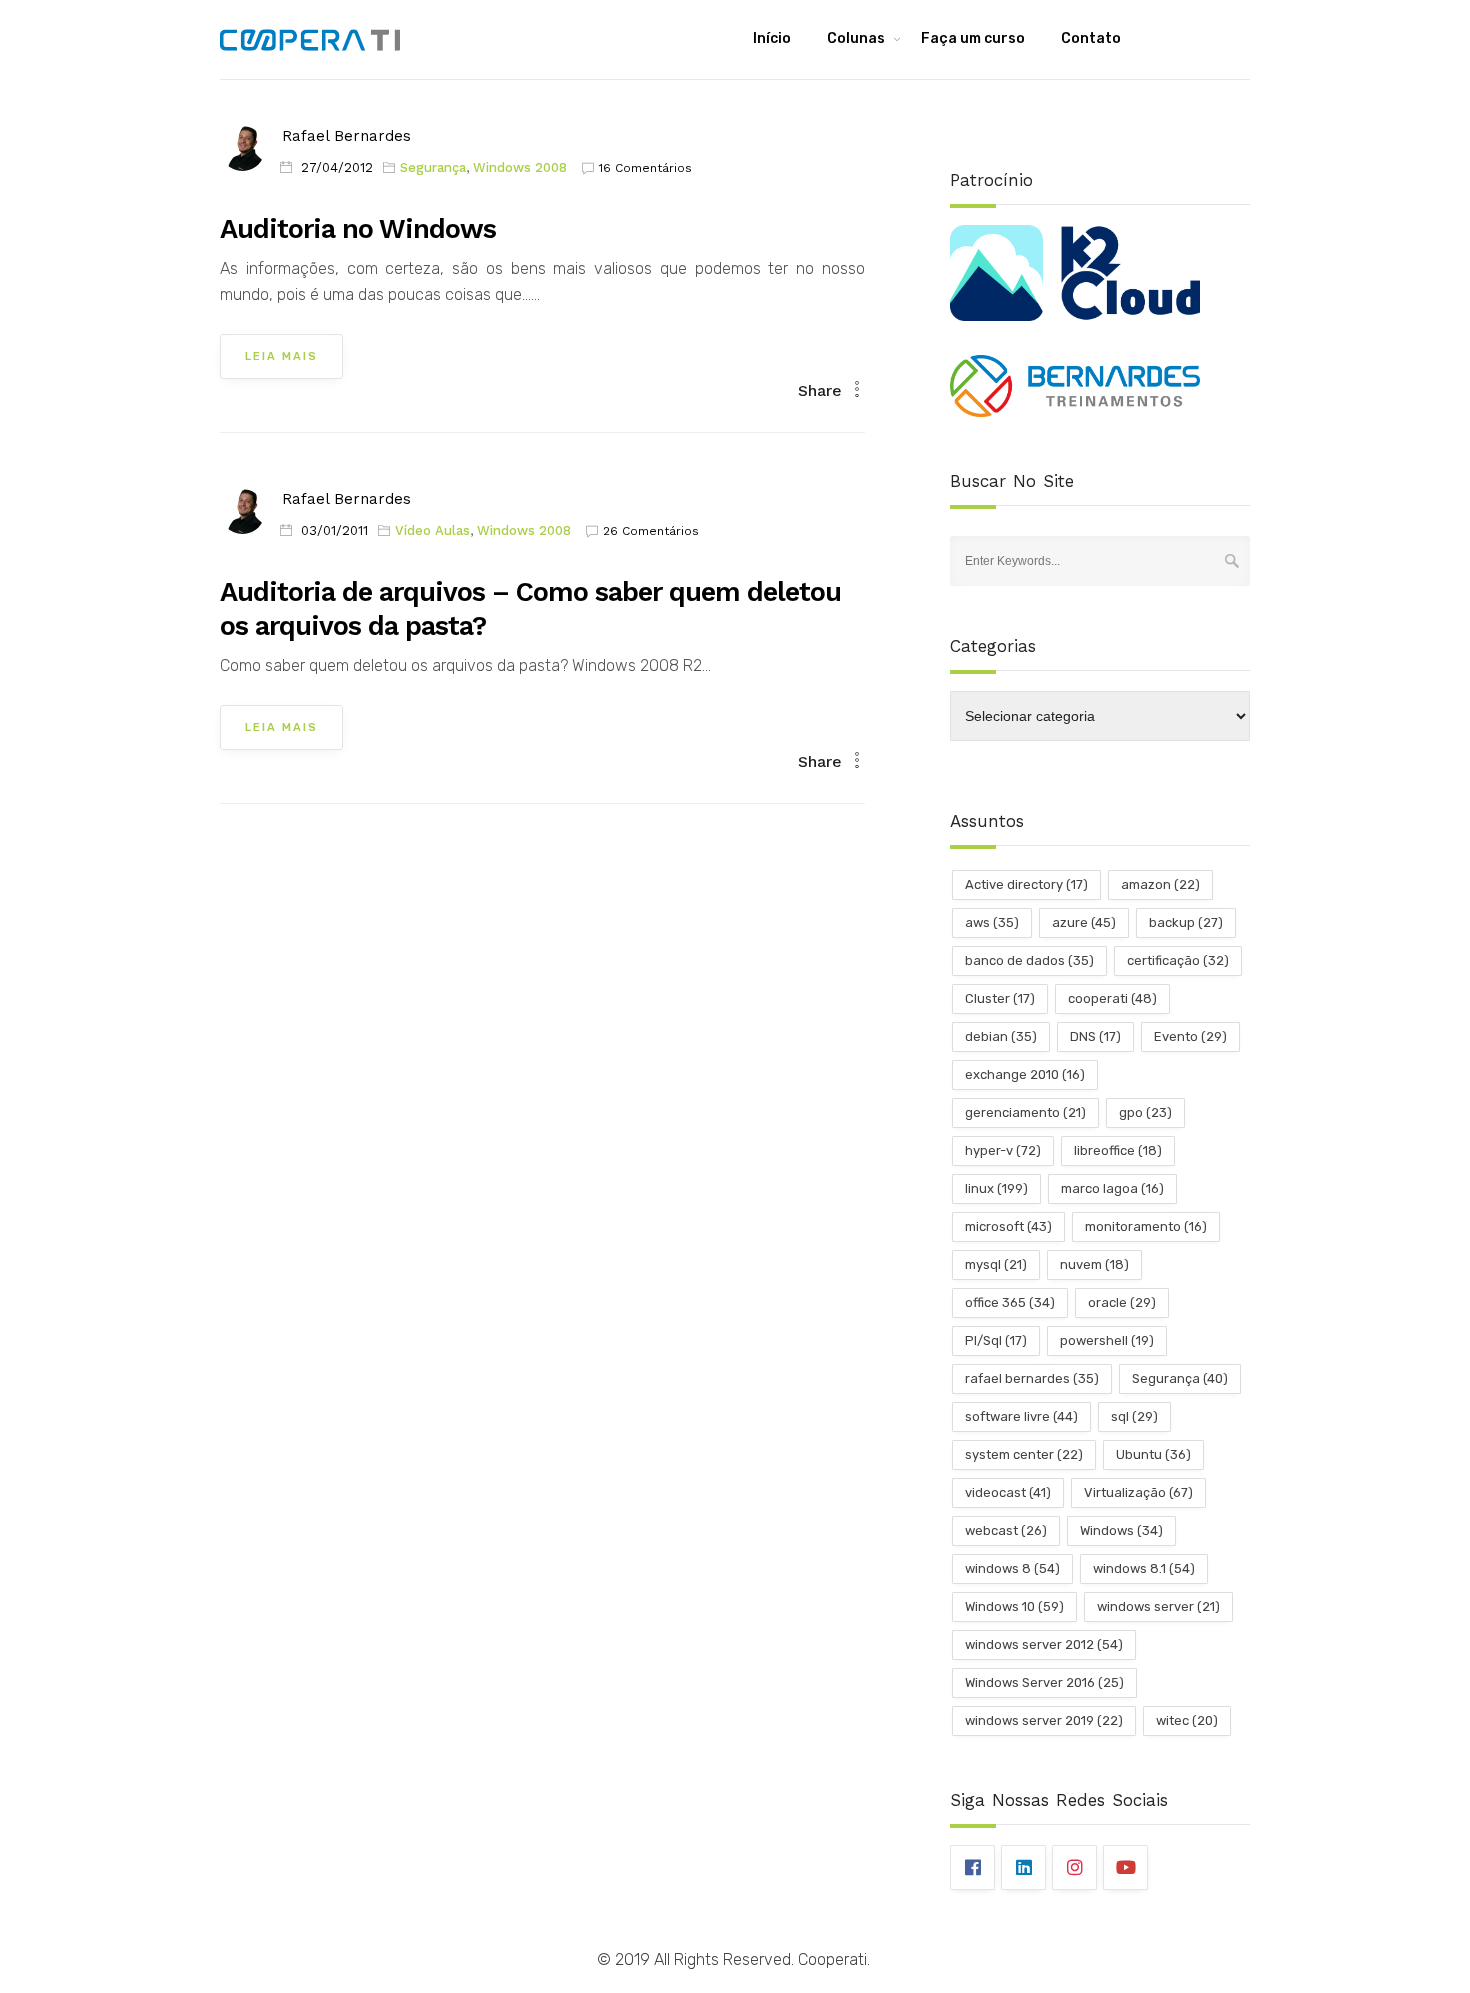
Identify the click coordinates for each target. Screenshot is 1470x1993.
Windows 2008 (520, 167)
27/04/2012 (337, 167)
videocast (1008, 1492)
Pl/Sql (996, 1340)
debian (1001, 1036)
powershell (1107, 1340)
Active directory (1026, 884)
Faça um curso (973, 38)
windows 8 (1012, 1568)
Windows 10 (1014, 1606)
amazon (1160, 884)
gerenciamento (1025, 1112)
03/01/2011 (334, 530)
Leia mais (281, 356)
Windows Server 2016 (1044, 1682)
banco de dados (1029, 960)
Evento (1190, 1036)
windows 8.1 (1144, 1568)
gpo (1145, 1112)
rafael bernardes (1032, 1378)
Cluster (1000, 998)
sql (1134, 1416)
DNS (1095, 1036)
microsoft (1008, 1226)
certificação (1178, 960)
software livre (1021, 1416)
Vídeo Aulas (432, 530)
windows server (1158, 1606)
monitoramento (1146, 1226)
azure (1084, 922)
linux (996, 1188)
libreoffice (1118, 1150)
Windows (1121, 1530)
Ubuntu (1153, 1454)
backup (1186, 922)
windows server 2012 (1044, 1644)
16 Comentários (645, 168)
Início (772, 38)
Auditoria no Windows (358, 229)
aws (992, 922)
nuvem (1094, 1264)
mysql (996, 1264)
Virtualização (1138, 1492)
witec (1187, 1720)
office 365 (1010, 1302)
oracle (1122, 1302)
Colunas (856, 38)
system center (1024, 1454)
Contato (1091, 38)
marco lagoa (1112, 1188)
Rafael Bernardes (346, 136)
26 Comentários (651, 531)
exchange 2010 (1025, 1074)
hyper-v (1003, 1150)
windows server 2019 (1044, 1720)
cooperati (1112, 998)
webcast (1006, 1530)
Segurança (433, 167)
